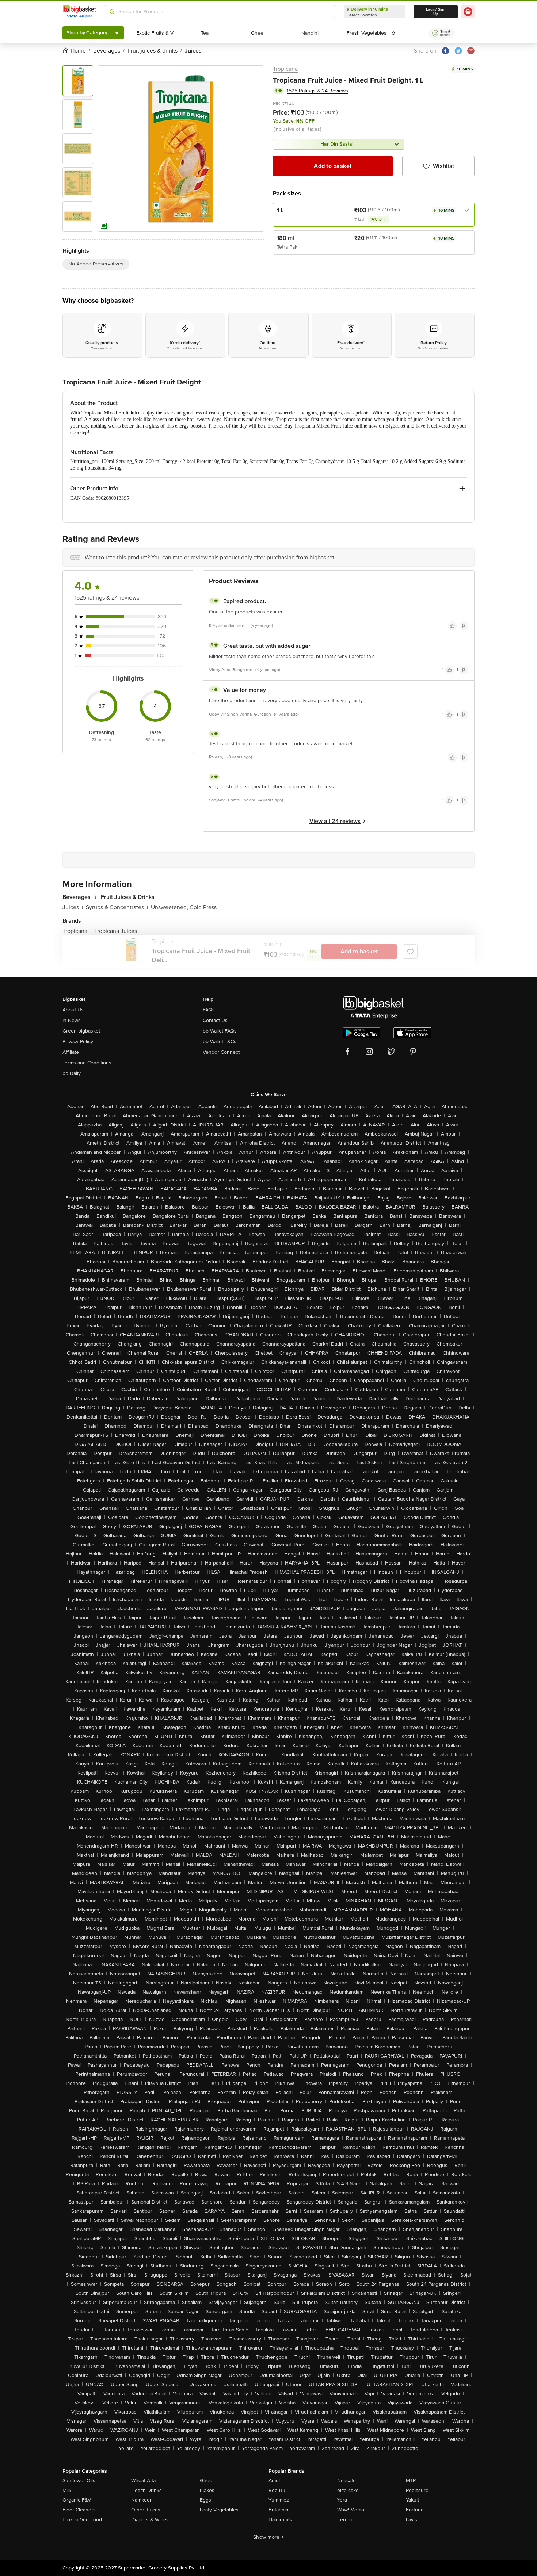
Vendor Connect (221, 1052)
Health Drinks (146, 2490)
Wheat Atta (143, 2481)
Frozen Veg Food (82, 2520)
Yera (342, 2500)
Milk (67, 2490)
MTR (411, 2481)
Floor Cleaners (79, 2510)
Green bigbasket (81, 1031)
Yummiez (279, 2500)
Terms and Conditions (87, 1063)
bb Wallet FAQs (220, 1031)
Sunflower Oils (79, 2481)
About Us (73, 1010)
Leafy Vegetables (219, 2510)
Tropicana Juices (116, 931)
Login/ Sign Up (436, 12)
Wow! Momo (351, 2510)
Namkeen (142, 2500)
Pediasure (417, 2490)
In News (72, 1020)
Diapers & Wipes (150, 2520)
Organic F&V (77, 2500)
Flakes (207, 2490)
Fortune (415, 2510)
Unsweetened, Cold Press (184, 907)
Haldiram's (280, 2520)
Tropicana (285, 69)
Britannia (278, 2510)
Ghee (206, 2481)
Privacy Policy (78, 1042)
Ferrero (346, 2520)
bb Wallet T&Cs (220, 1042)
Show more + (268, 2537)
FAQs (209, 1010)
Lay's (412, 2520)
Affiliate (71, 1052)
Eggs (205, 2500)
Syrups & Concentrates (117, 907)
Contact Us (215, 1020)
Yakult (412, 2500)
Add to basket (333, 166)
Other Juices (146, 2510)
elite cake (348, 2490)
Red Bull (278, 2490)
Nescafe (346, 2481)
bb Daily (72, 1073)
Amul (274, 2481)
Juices (73, 907)
